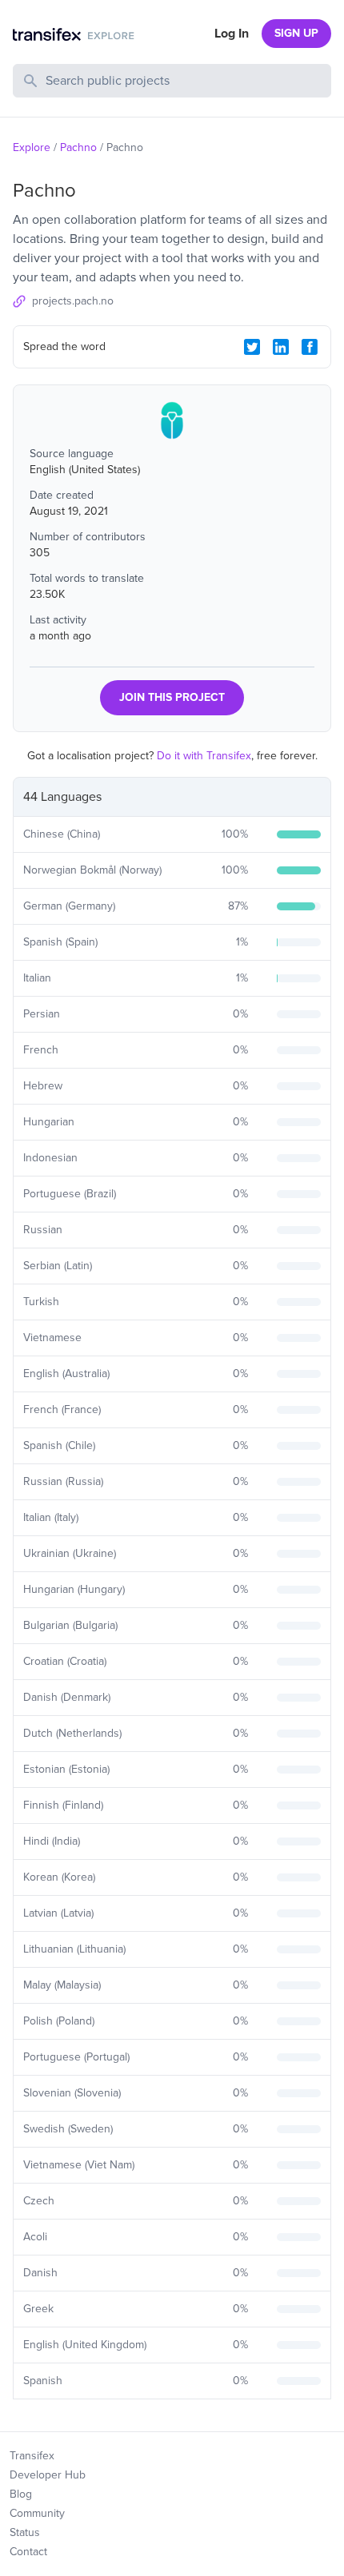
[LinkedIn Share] (281, 347)
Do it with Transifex (204, 756)
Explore (32, 147)
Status (25, 2532)
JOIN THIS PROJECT (172, 697)
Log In (232, 34)
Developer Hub (48, 2475)
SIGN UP (296, 33)
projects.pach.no (73, 301)
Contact (28, 2552)
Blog (21, 2494)
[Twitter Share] (252, 347)
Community (37, 2513)
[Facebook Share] (310, 347)
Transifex (32, 2456)
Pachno (78, 147)
